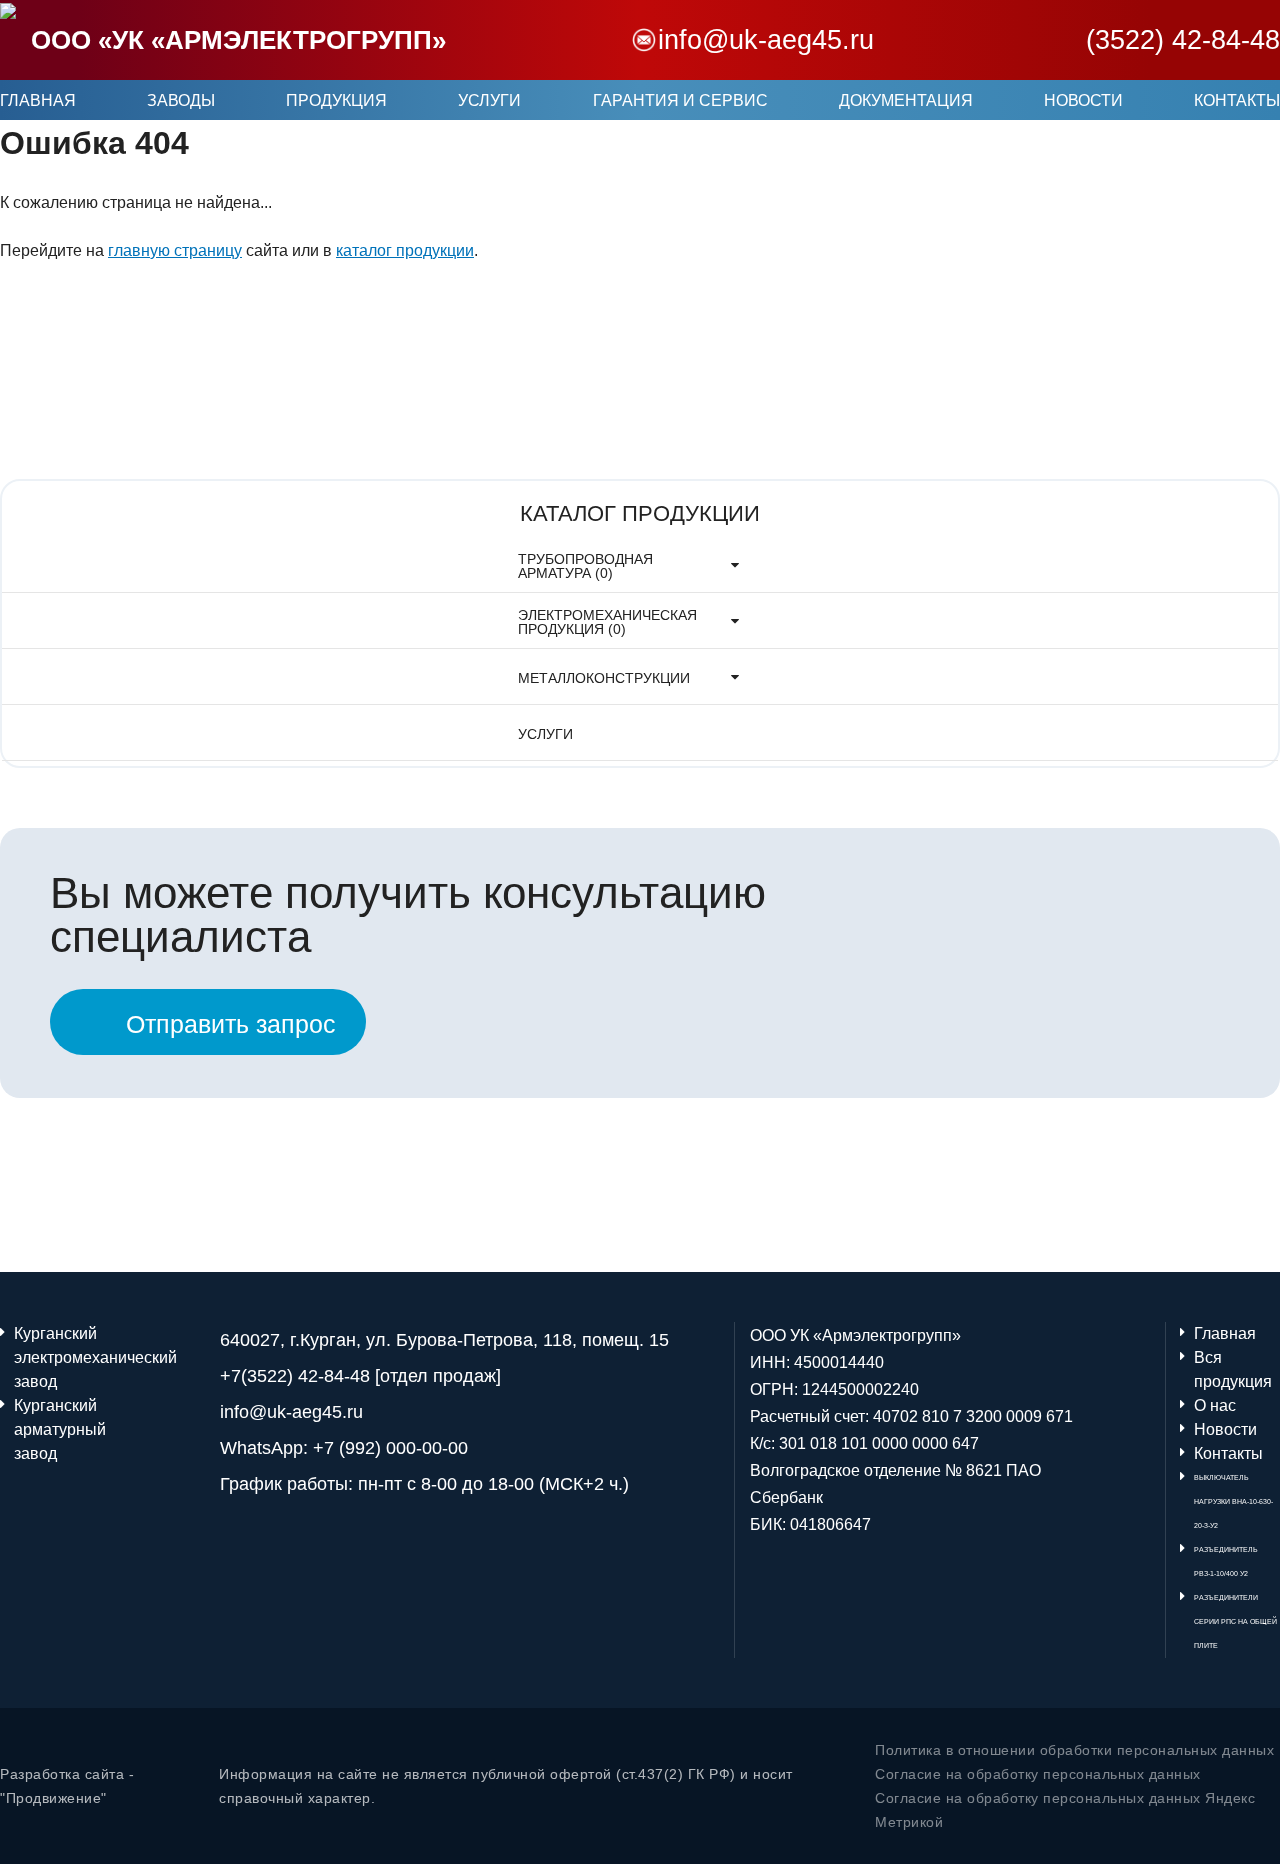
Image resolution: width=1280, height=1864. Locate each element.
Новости (1083, 100)
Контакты (1237, 100)
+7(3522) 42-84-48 (295, 1376)
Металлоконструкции (604, 678)
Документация (906, 100)
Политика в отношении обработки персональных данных (1074, 1750)
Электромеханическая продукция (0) (607, 622)
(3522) (1183, 40)
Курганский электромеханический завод (57, 1357)
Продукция (336, 100)
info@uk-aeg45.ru (766, 40)
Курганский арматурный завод (57, 1429)
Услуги (489, 100)
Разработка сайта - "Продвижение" (67, 1786)
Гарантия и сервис (680, 100)
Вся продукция (1233, 1369)
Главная (38, 100)
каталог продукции (405, 250)
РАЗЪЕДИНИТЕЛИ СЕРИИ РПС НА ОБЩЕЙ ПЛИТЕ (1235, 1621)
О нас (1215, 1405)
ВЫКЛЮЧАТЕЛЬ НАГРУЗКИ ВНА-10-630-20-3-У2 (1233, 1501)
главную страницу (175, 250)
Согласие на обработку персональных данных (1038, 1774)
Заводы (181, 100)
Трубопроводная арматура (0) (585, 566)
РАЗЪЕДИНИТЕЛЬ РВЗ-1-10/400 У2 (1226, 1561)
